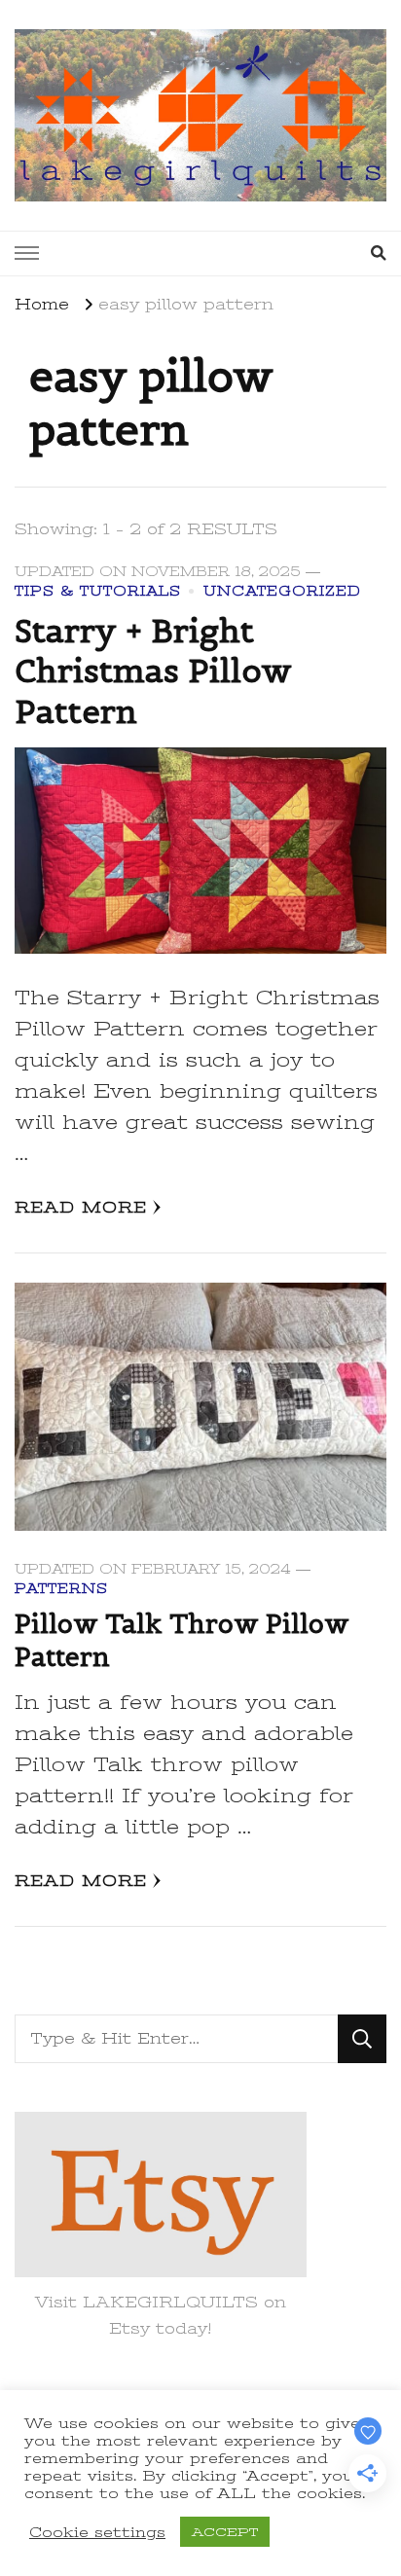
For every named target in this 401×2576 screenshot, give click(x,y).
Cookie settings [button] (97, 2532)
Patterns (61, 1589)
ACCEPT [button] (225, 2532)
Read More (81, 1208)
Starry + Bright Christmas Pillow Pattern (153, 671)
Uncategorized (282, 591)
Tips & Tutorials (98, 591)
